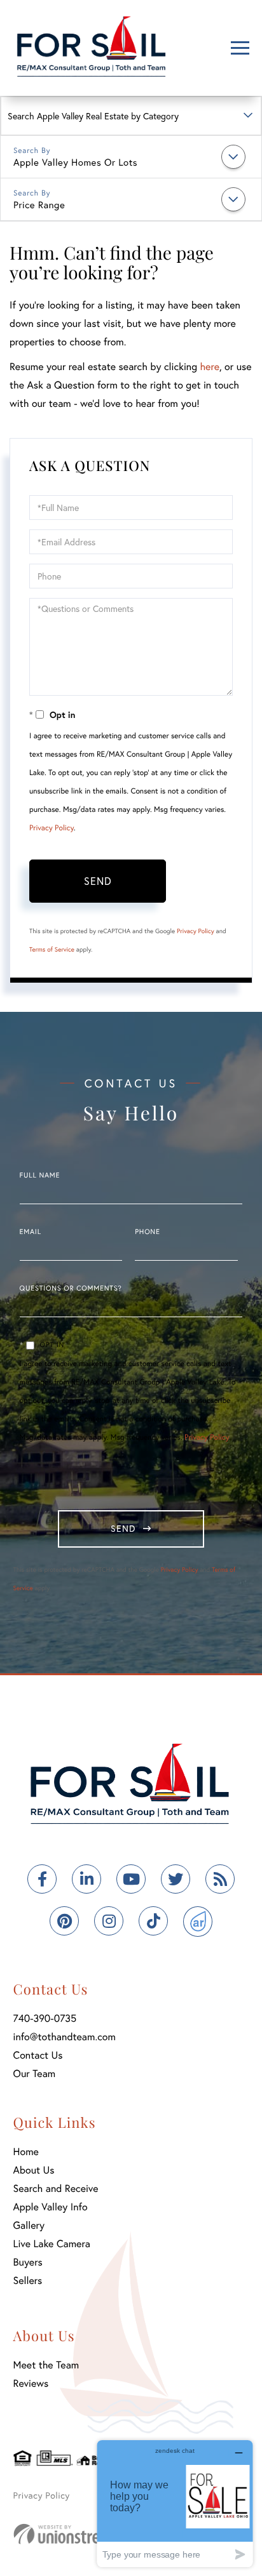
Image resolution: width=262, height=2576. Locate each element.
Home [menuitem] (26, 2152)
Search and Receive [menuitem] (56, 2188)
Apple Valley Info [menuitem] (51, 2207)
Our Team (35, 2074)
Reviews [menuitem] (31, 2383)
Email (31, 1232)
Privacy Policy (52, 828)
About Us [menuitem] (34, 2170)
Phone (147, 1232)
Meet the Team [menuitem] (46, 2365)
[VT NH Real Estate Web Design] (82, 2534)
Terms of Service (52, 949)
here (209, 367)
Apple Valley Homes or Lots (75, 163)
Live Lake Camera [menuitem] (52, 2244)
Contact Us (38, 2055)
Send (98, 881)
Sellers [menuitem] (28, 2281)
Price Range (39, 205)
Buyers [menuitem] (28, 2262)
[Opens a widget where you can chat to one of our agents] (175, 2503)
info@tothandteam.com (65, 2037)
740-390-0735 (45, 2018)
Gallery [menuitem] (29, 2225)
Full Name (40, 1176)
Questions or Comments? (71, 1289)
